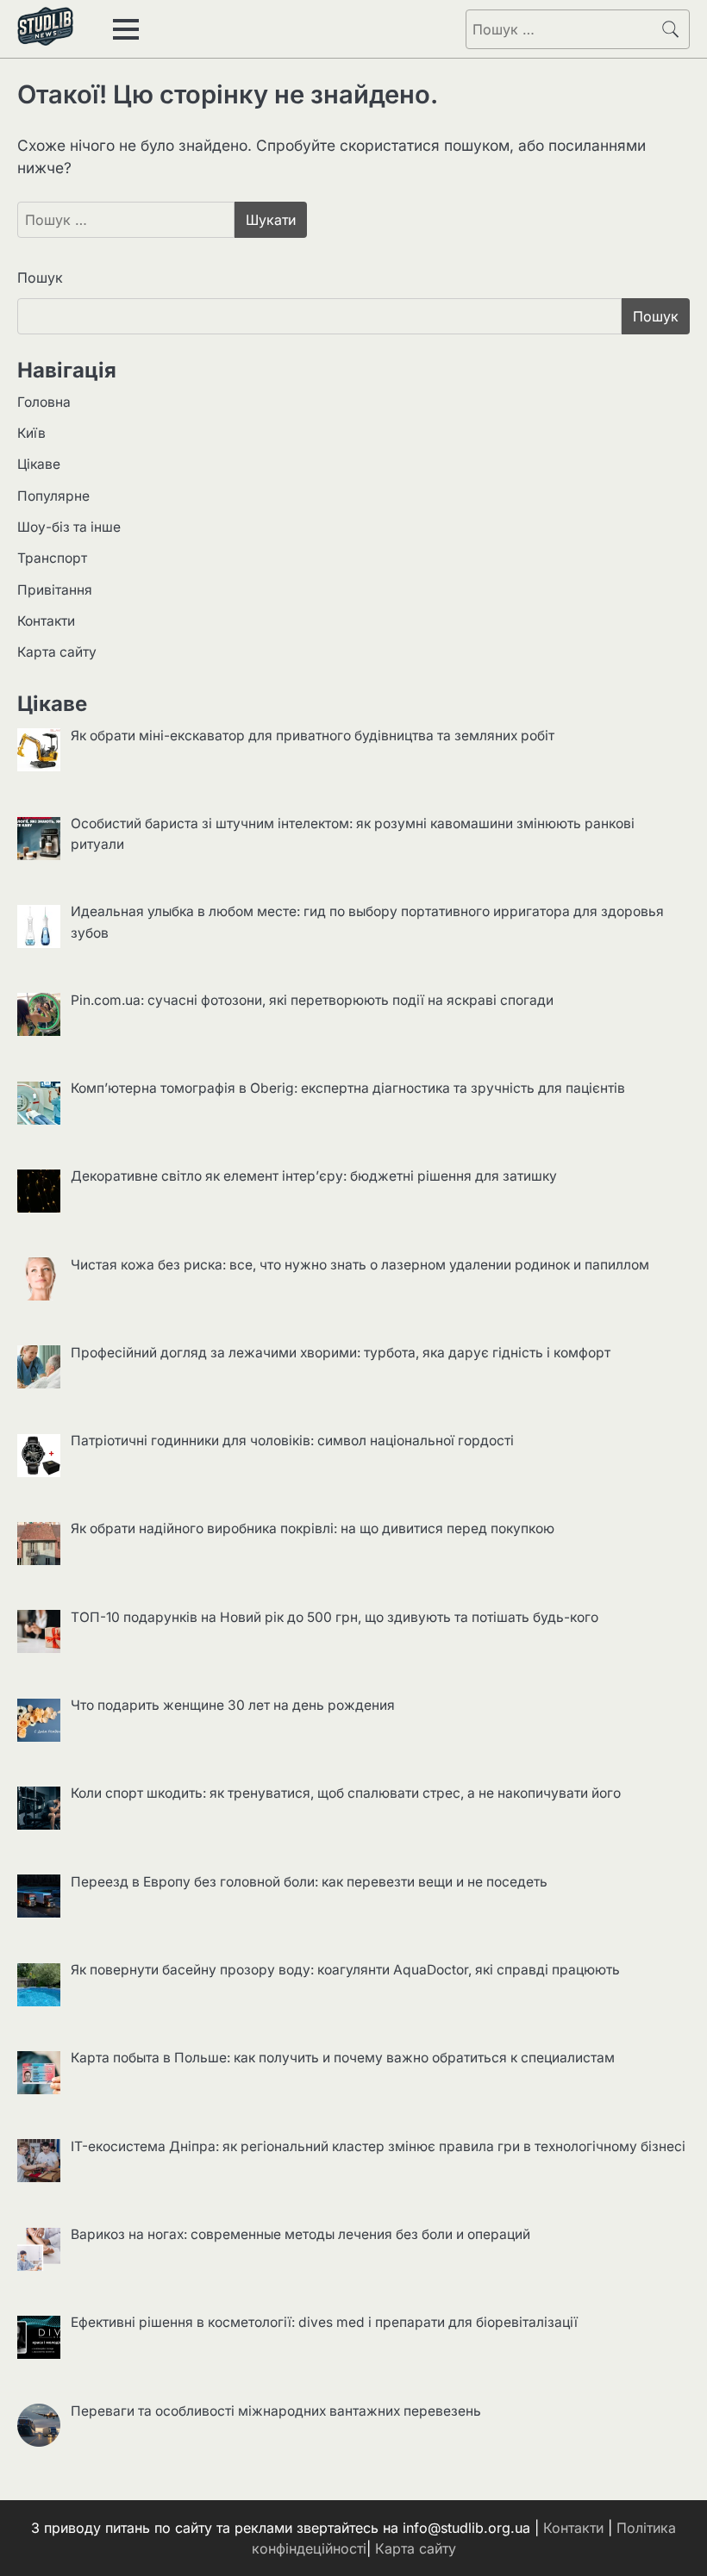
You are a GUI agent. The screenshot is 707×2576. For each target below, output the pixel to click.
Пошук (40, 278)
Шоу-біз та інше (69, 527)
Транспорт (52, 558)
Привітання (55, 590)
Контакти (46, 621)
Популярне (53, 496)
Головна (44, 402)
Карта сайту (57, 652)
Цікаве (39, 464)
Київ (31, 433)
